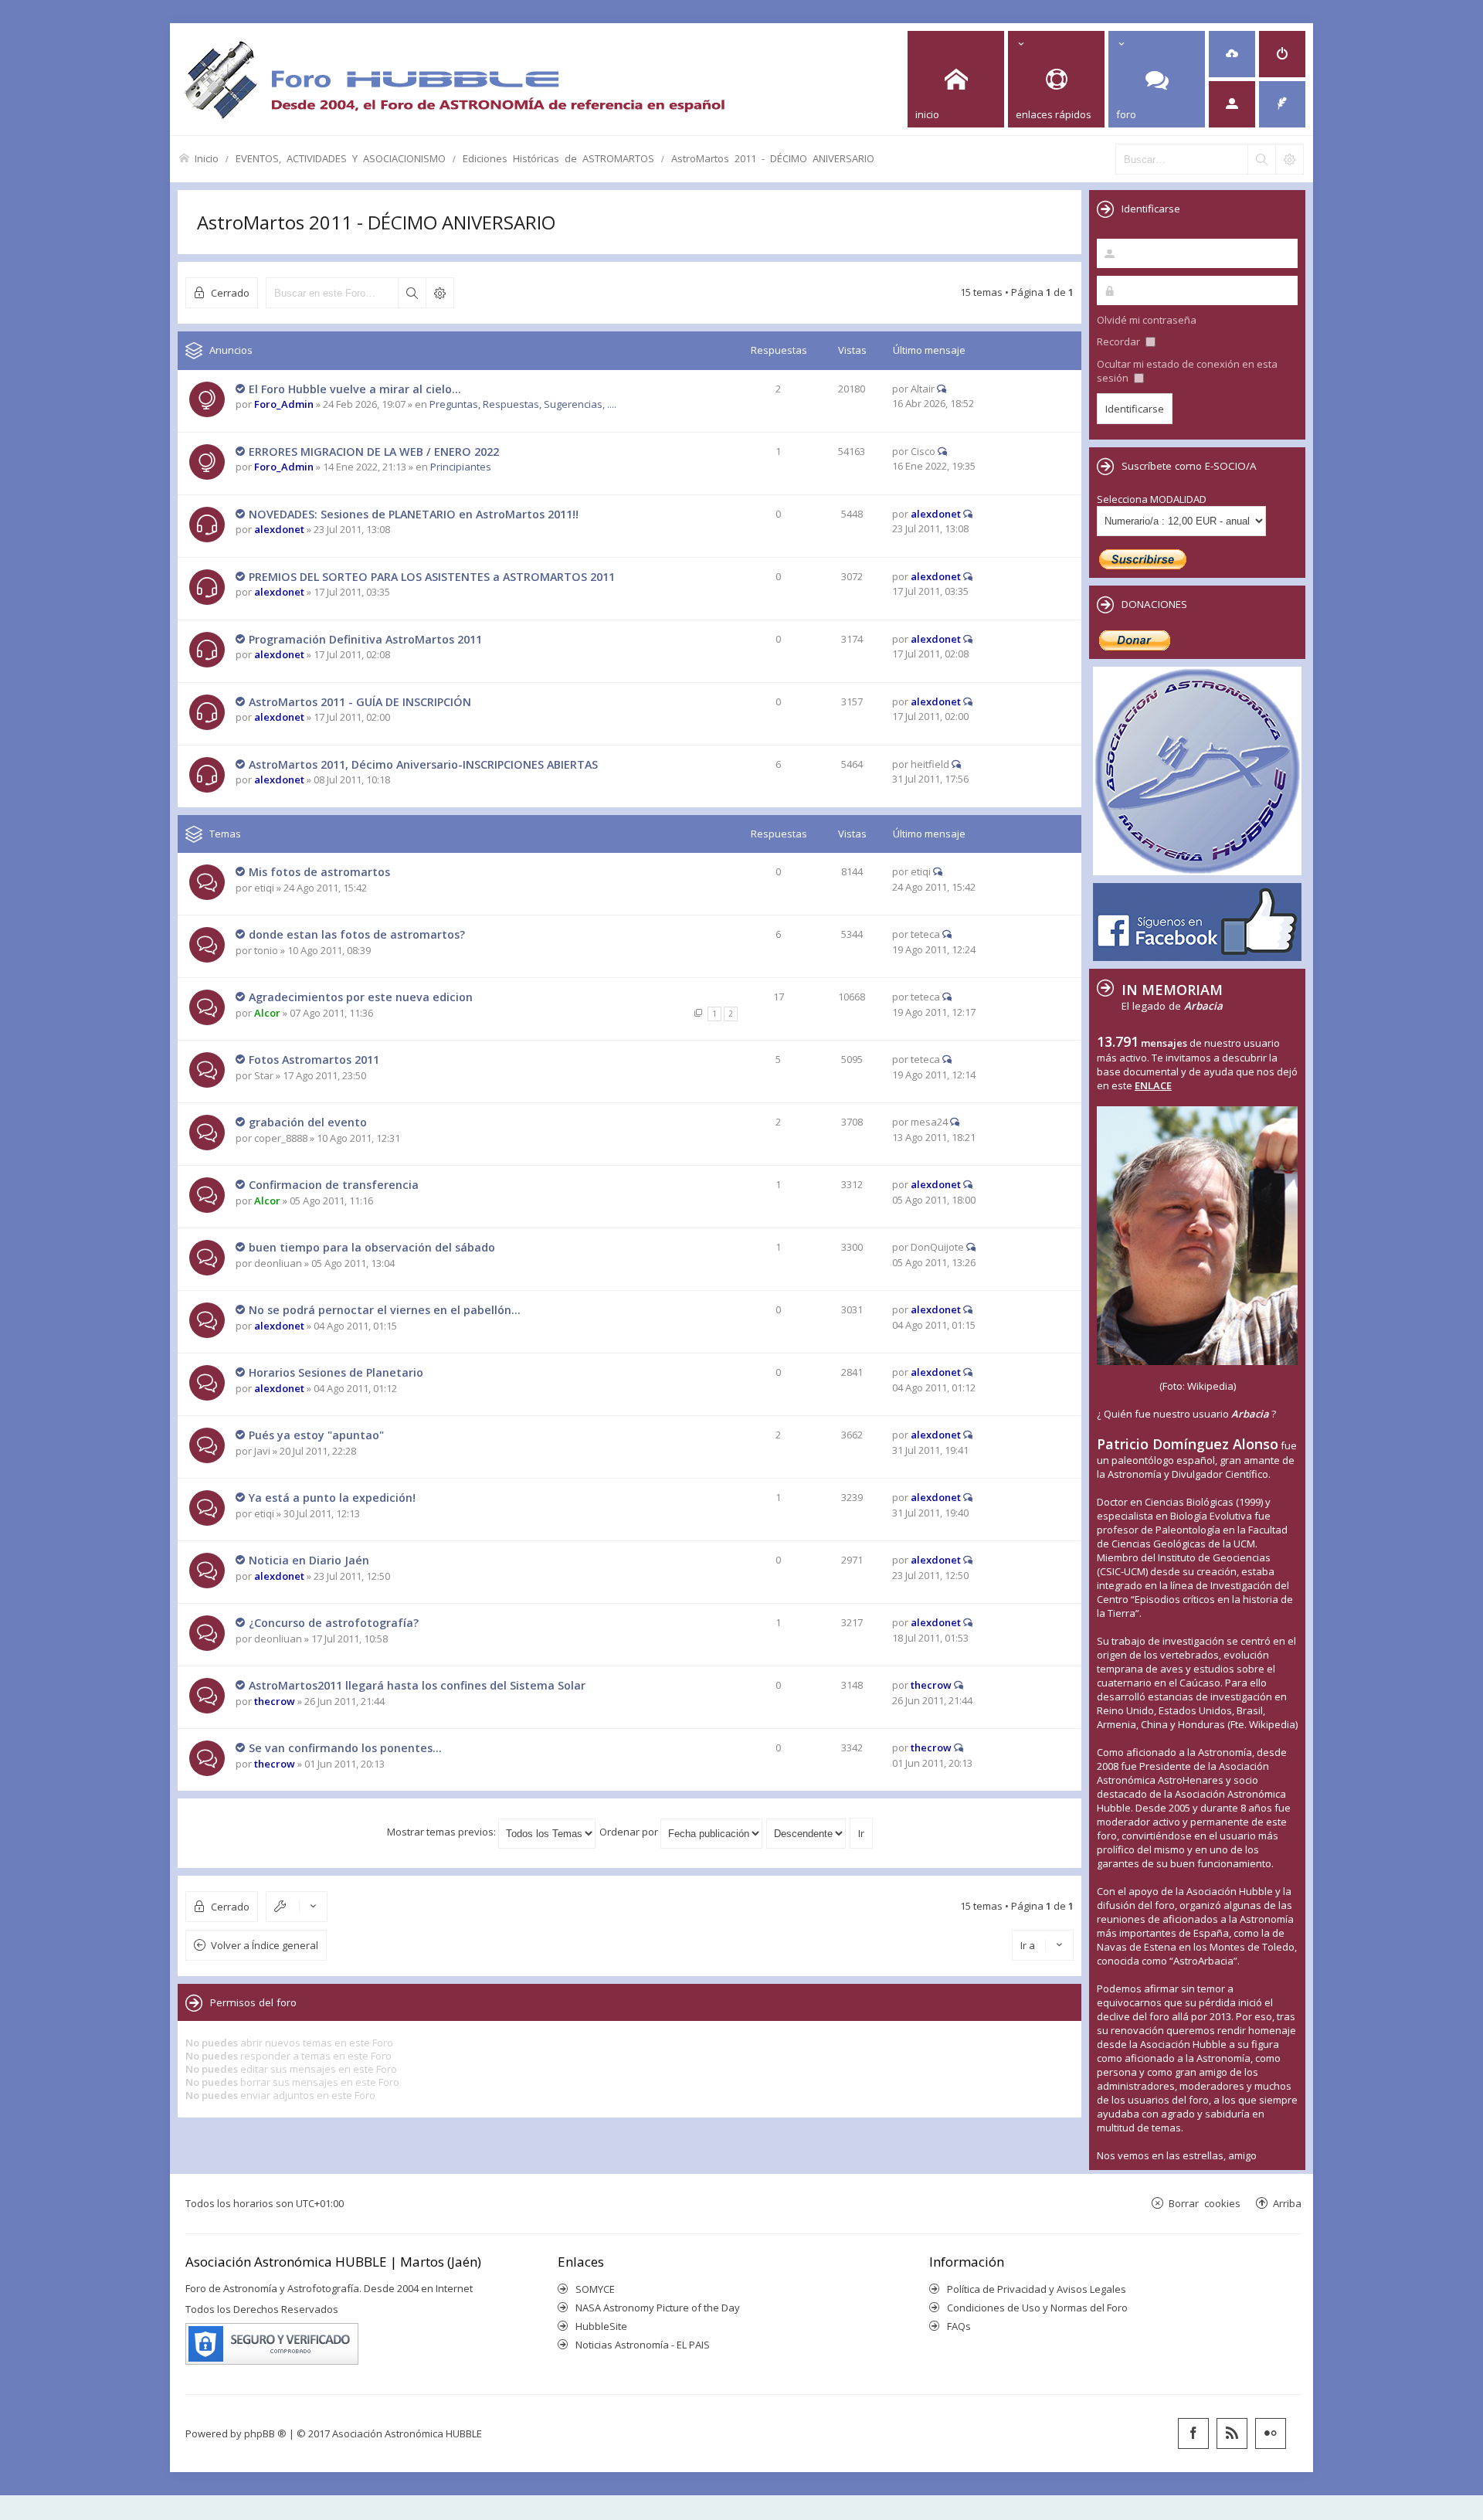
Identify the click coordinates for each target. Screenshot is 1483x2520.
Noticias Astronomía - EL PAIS (643, 2345)
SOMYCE (595, 2289)
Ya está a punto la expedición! (332, 1498)
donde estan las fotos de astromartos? (357, 934)
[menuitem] (1232, 54)
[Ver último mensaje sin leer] (241, 389)
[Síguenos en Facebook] (1193, 2433)
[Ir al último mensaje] (942, 389)
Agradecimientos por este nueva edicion (361, 997)
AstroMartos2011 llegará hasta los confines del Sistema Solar (417, 1685)
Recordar (1120, 341)
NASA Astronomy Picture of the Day (658, 2308)
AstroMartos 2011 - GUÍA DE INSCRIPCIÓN (360, 702)
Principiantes (461, 467)
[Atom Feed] (1232, 2433)
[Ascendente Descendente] (807, 1832)
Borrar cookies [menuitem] (1205, 2203)
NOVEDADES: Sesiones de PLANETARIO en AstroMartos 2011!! (414, 514)
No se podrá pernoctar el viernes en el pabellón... (385, 1310)
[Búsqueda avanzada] (1289, 159)
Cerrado (230, 292)
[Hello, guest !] (1232, 104)
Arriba (1287, 2203)
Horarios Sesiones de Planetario (336, 1372)
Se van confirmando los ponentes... (345, 1748)
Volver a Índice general (265, 1945)
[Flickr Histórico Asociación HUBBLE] (1271, 2433)
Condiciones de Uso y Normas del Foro (1037, 2308)
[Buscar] (1261, 159)
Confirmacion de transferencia (334, 1185)
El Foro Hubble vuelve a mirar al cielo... (355, 389)
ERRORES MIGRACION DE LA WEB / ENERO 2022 (374, 452)
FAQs (959, 2326)
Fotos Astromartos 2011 (314, 1060)
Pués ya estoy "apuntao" (316, 1435)
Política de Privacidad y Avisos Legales (1037, 2289)
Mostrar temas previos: (443, 1832)
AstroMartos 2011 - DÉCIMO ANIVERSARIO (773, 158)
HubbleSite (601, 2326)
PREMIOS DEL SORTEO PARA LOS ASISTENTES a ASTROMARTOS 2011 (432, 577)
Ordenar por (630, 1832)
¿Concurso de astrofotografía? (334, 1623)
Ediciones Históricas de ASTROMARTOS (558, 158)
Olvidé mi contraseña (1147, 320)
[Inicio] (454, 79)
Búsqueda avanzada (439, 293)
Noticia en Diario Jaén (309, 1560)
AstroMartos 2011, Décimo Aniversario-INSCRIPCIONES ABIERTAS (423, 764)
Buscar (412, 293)
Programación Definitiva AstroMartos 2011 (365, 639)
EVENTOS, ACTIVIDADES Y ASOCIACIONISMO (341, 158)
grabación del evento (308, 1122)
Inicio (207, 158)
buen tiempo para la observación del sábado (372, 1247)
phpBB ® (265, 2433)
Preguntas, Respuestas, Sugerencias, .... (523, 404)
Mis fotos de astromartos (319, 872)
